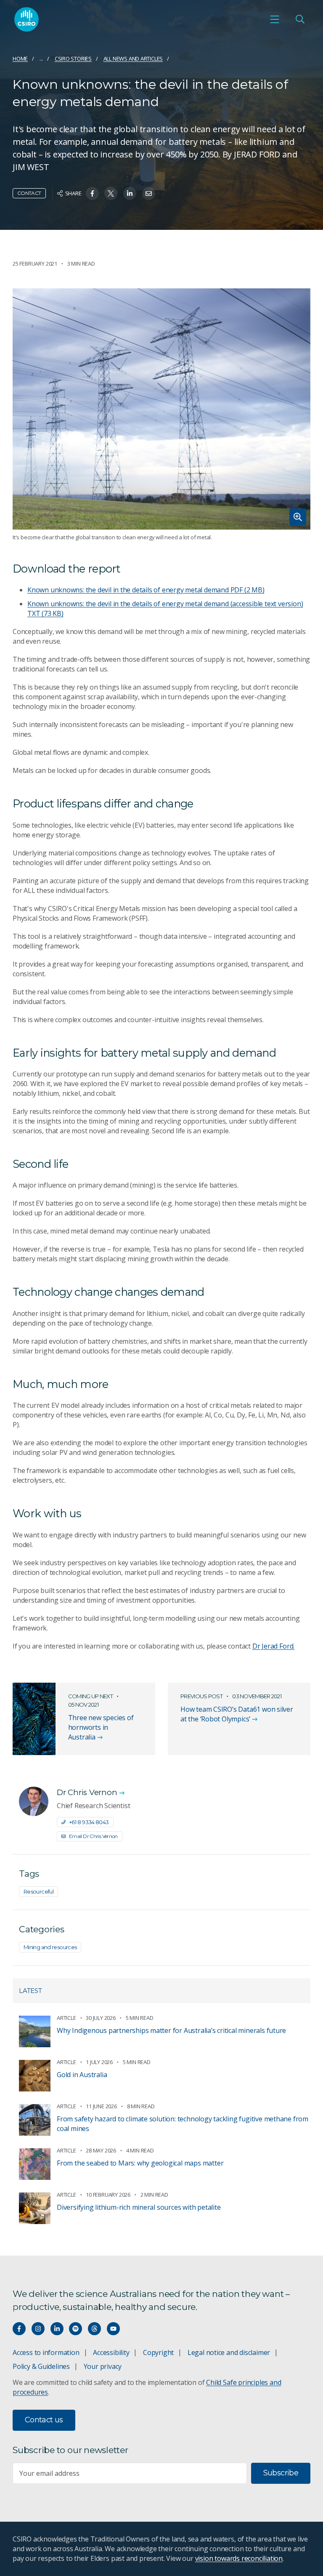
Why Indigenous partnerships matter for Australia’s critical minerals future (171, 2030)
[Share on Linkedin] (130, 193)
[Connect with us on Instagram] (38, 2329)
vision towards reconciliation (239, 2558)
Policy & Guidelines (41, 2366)
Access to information (46, 2352)
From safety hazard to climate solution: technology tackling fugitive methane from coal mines (183, 2124)
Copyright (158, 2352)
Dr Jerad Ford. (273, 1646)
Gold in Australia (82, 2075)
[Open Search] (300, 19)
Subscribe (281, 2473)
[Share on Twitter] (111, 193)
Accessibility (111, 2352)
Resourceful (38, 1891)
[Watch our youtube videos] (113, 2329)
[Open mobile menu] (275, 19)
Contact (29, 193)
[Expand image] (161, 409)
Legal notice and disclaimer (229, 2352)
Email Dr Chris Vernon (93, 1836)
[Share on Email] (149, 193)
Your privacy (103, 2366)
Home (20, 59)
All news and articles (133, 59)
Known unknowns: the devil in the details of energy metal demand (146, 590)
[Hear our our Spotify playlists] (75, 2329)
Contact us (44, 2420)
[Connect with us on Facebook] (19, 2329)
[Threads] (94, 2329)
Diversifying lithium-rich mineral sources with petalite (139, 2207)
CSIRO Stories (73, 59)
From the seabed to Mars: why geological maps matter (140, 2163)
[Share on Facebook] (92, 193)
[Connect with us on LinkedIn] (57, 2329)
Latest (30, 1991)
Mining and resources (50, 1947)
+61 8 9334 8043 (89, 1822)
